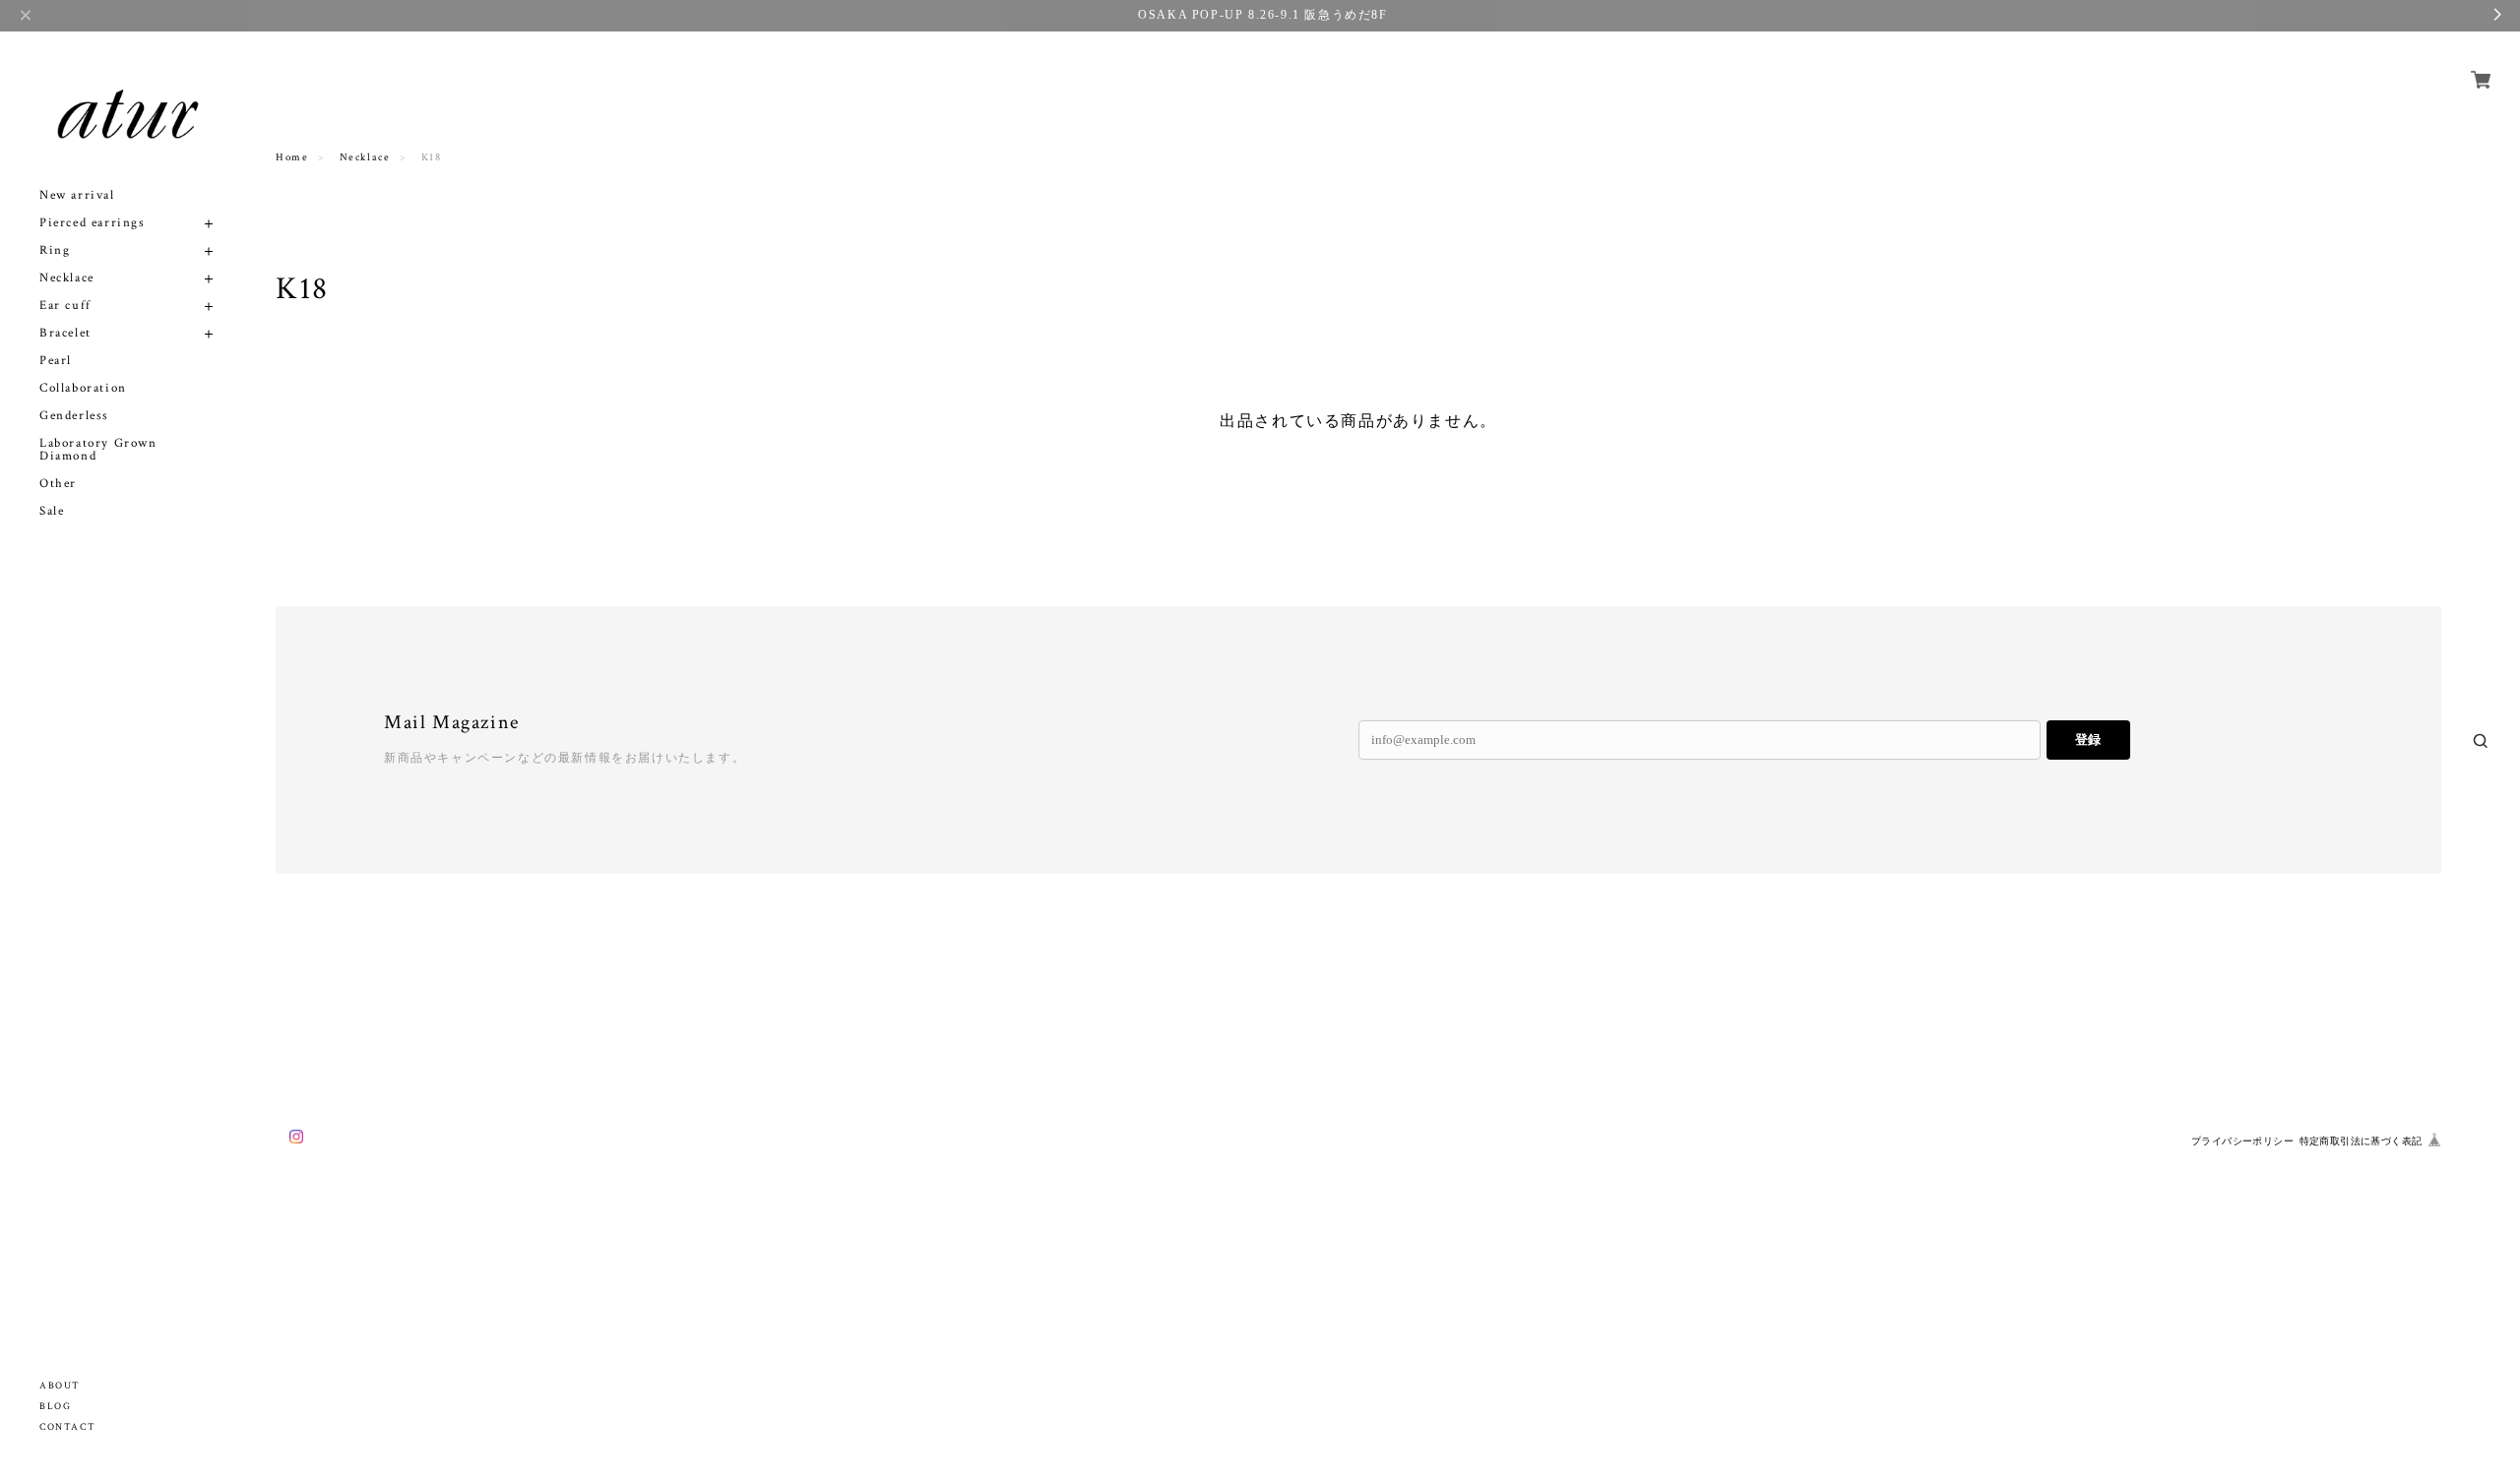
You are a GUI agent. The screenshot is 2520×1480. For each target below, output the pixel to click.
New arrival (77, 195)
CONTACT (67, 1427)
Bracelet (65, 333)
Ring (55, 250)
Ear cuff (65, 306)
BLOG (55, 1407)
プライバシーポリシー (2242, 1141)
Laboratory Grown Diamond (98, 450)
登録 (2088, 740)
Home (292, 157)
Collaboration (83, 388)
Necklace (67, 278)
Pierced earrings (93, 223)
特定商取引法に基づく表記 (2361, 1141)
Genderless (74, 416)
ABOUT (60, 1386)
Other (58, 484)
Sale (52, 511)
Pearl (56, 361)
